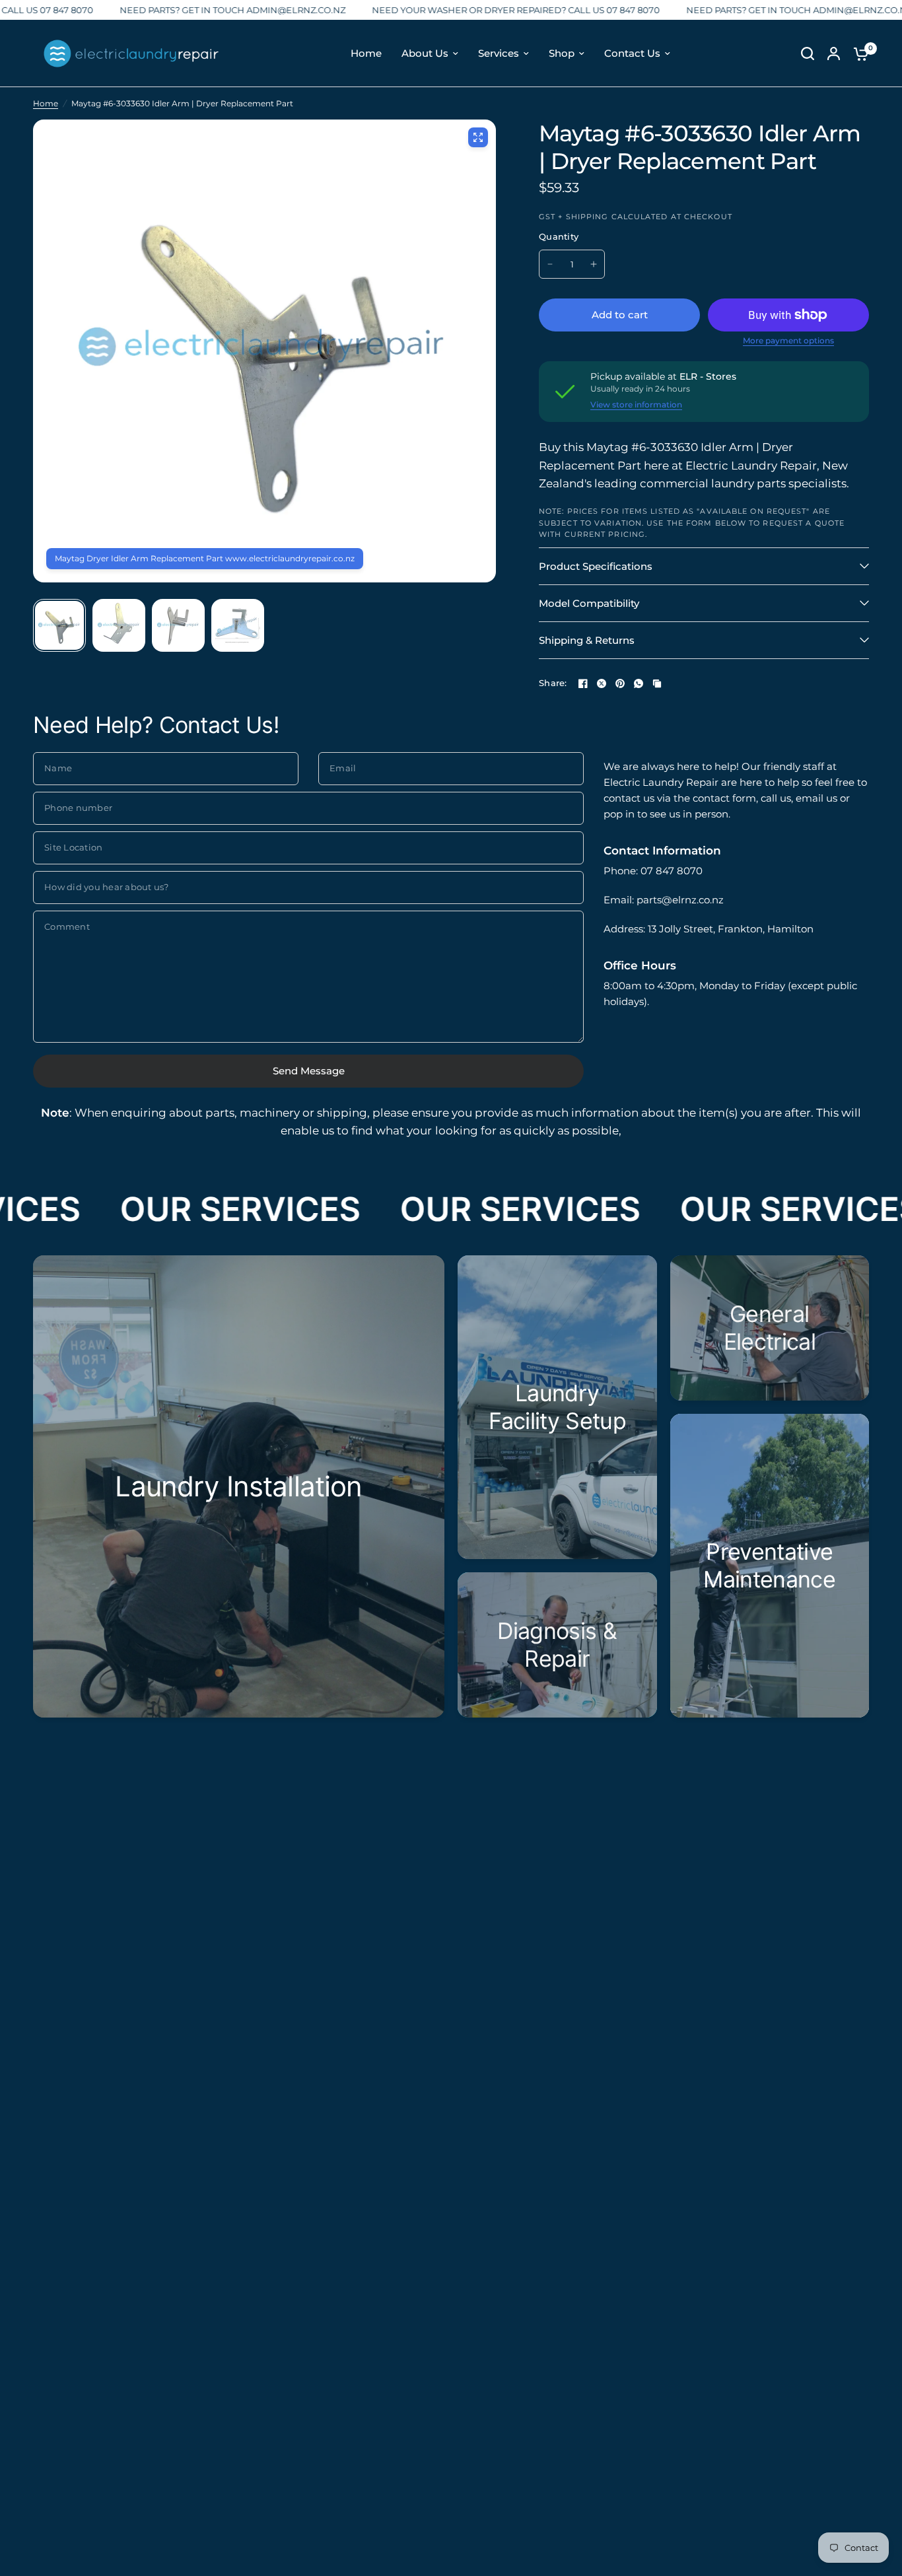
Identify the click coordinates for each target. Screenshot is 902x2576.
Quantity (559, 236)
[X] (602, 683)
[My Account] (834, 53)
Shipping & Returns (587, 640)
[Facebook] (583, 683)
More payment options (788, 341)
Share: (553, 683)
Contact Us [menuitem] (632, 53)
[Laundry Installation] (239, 1486)
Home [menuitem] (366, 53)
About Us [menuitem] (425, 53)
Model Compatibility (589, 603)
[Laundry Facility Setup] (557, 1407)
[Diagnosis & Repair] (557, 1645)
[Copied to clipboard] (657, 683)
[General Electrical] (770, 1328)
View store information (636, 405)
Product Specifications (596, 566)
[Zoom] (478, 137)
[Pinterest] (620, 683)
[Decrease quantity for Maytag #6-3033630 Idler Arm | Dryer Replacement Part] (550, 264)
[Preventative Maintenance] (770, 1566)
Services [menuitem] (499, 53)
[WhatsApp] (639, 683)
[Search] (808, 53)
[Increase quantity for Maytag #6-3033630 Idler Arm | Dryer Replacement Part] (594, 264)
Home (46, 103)
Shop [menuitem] (562, 53)
